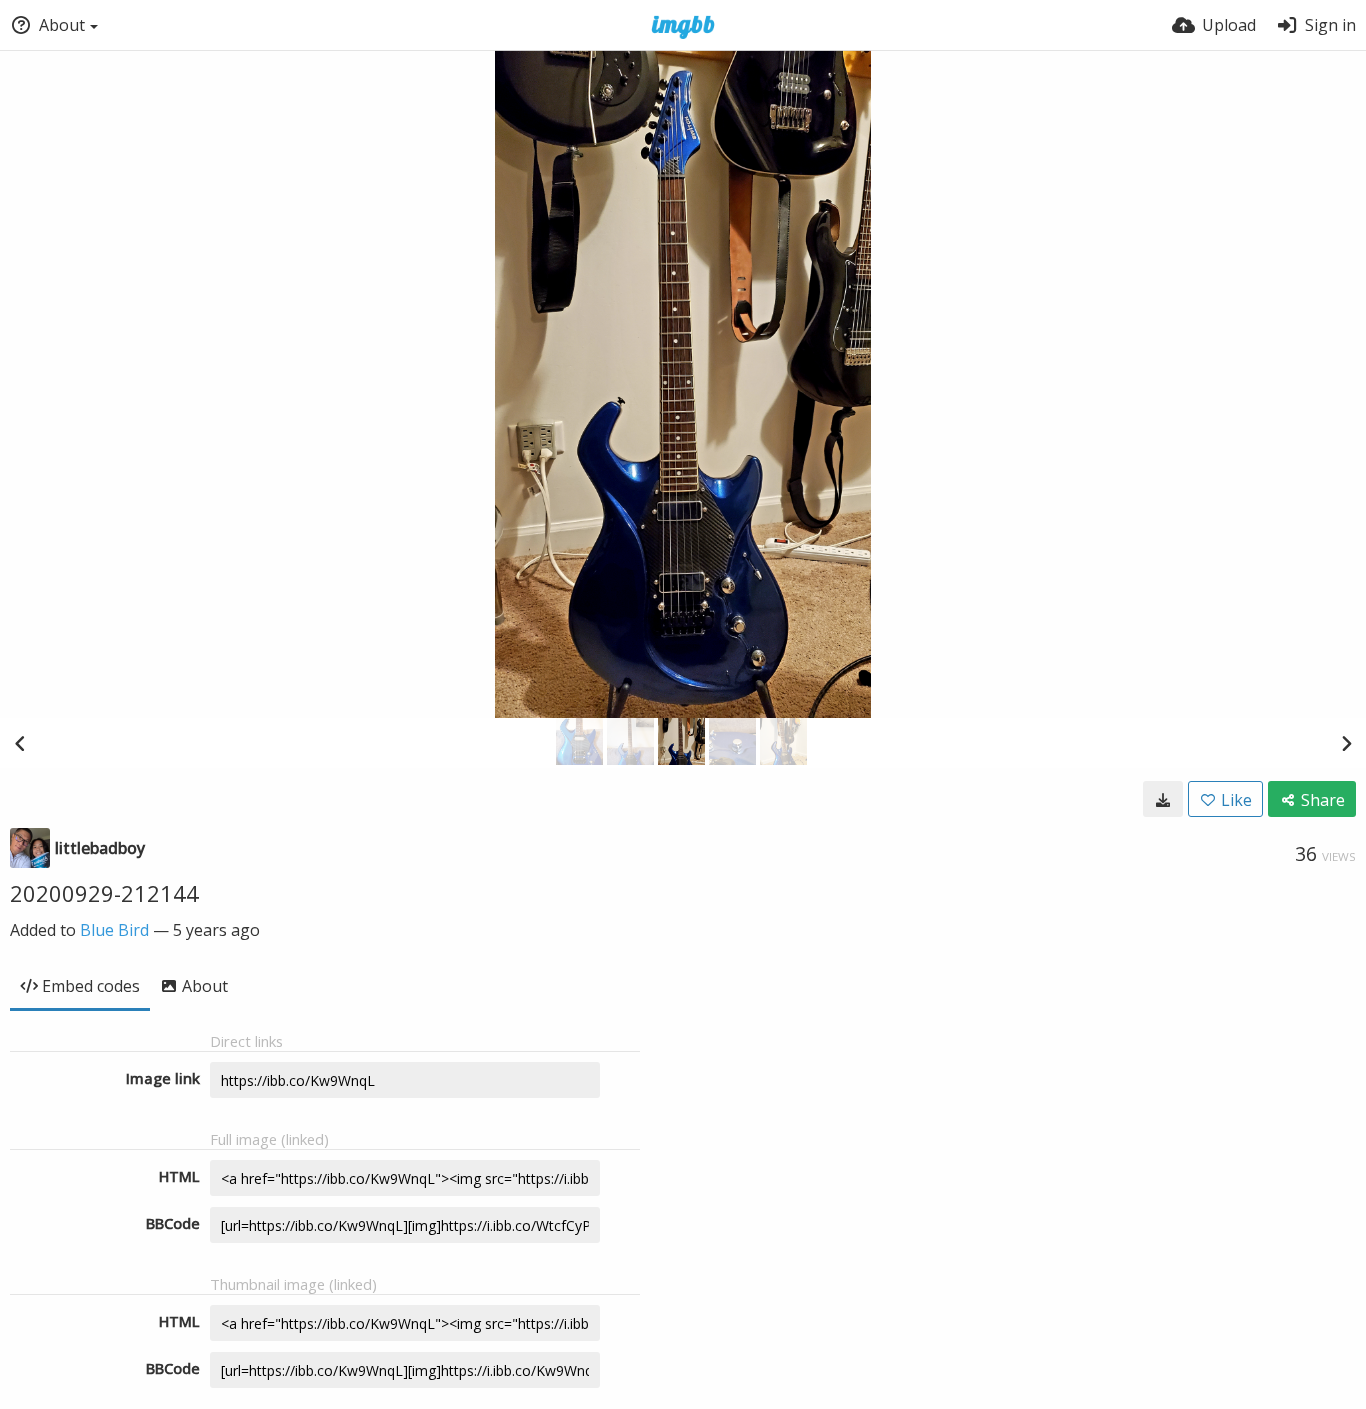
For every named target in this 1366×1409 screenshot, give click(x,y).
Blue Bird (114, 930)
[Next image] (1346, 743)
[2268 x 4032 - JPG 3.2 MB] (1163, 799)
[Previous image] (20, 743)
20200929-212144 (104, 893)
